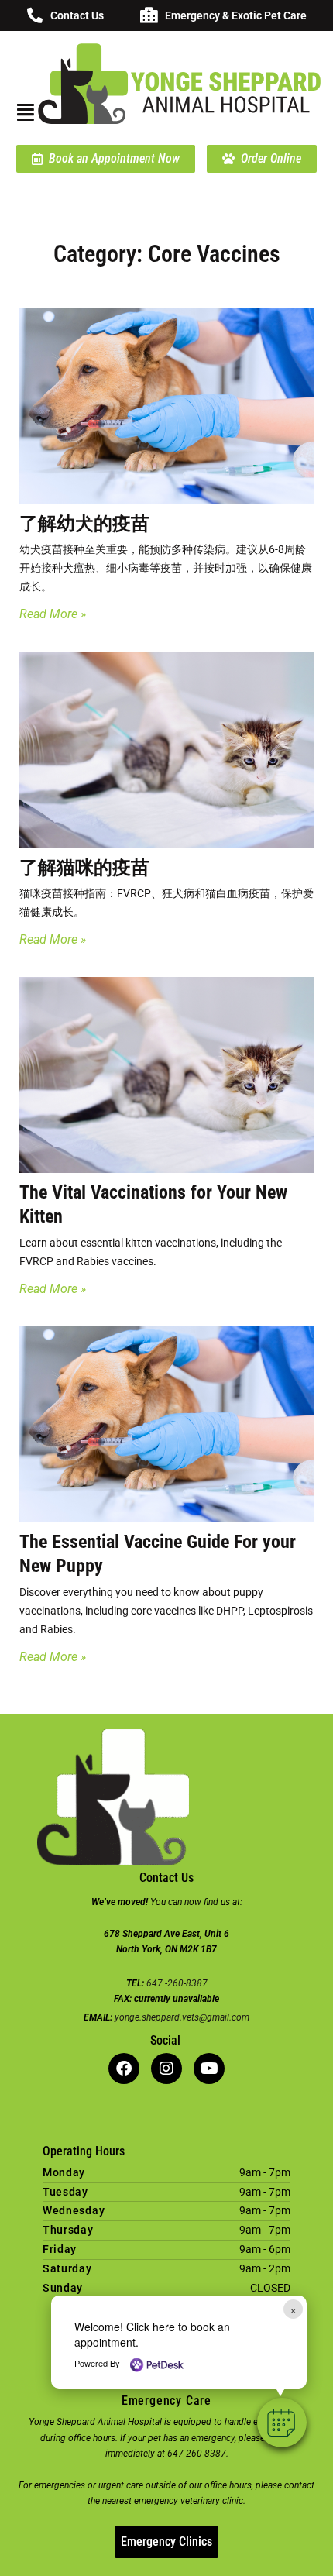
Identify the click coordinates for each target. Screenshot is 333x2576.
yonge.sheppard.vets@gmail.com (182, 2017)
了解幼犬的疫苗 (84, 524)
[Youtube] (209, 2069)
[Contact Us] (35, 15)
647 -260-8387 (177, 1983)
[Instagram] (166, 2069)
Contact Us (77, 15)
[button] (282, 2423)
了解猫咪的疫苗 (84, 868)
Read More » (53, 614)
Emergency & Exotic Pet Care (236, 15)
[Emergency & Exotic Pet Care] (149, 15)
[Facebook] (124, 2069)
